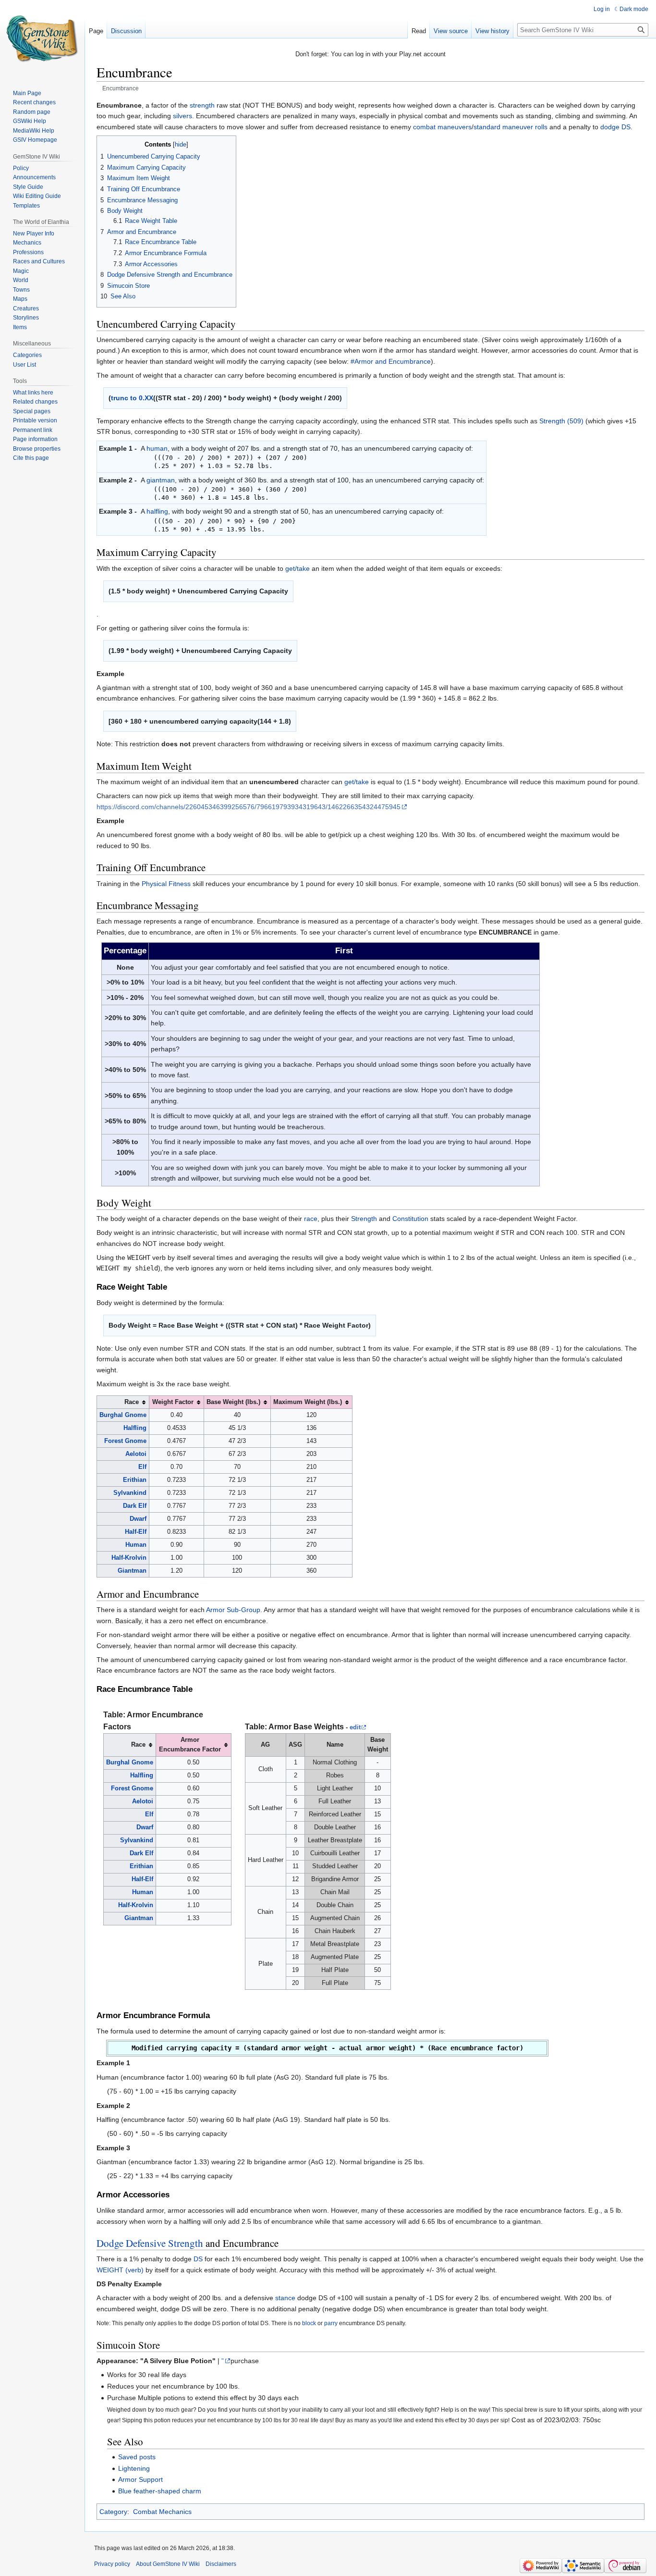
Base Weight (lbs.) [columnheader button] (233, 1402)
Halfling (135, 1428)
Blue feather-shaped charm (160, 2491)
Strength (364, 1219)
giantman (161, 480)
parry (331, 2323)
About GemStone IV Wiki (168, 2564)
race (311, 1219)
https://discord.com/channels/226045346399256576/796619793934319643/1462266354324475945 (249, 807)
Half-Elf (136, 1532)
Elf (142, 1467)
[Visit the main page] (42, 38)
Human (136, 1545)
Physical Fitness (166, 884)
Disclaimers (221, 2564)
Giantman (132, 1571)
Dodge (110, 2243)
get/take (298, 568)
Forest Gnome (125, 1441)
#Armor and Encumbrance (391, 361)
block (309, 2323)
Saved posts (137, 2457)
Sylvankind (130, 1493)
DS (626, 127)
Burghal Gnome (123, 1415)
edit (355, 1727)
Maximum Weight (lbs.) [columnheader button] (308, 1402)
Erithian (135, 1480)
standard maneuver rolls (510, 127)
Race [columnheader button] (132, 1402)
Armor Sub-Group (233, 1610)
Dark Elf (135, 1506)
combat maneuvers (442, 127)
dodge (610, 127)
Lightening (134, 2468)
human (157, 448)
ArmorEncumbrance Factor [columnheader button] (190, 1745)
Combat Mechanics (162, 2512)
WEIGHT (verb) (120, 2270)
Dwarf (138, 1519)
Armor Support (140, 2479)
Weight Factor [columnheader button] (173, 1402)
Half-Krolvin (129, 1558)
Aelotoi (136, 1454)
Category (113, 2512)
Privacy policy (112, 2564)
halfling (157, 511)
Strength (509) (561, 421)
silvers (182, 116)
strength (202, 105)
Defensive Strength (164, 2243)
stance (285, 2298)
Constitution (410, 1219)
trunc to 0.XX (132, 398)
